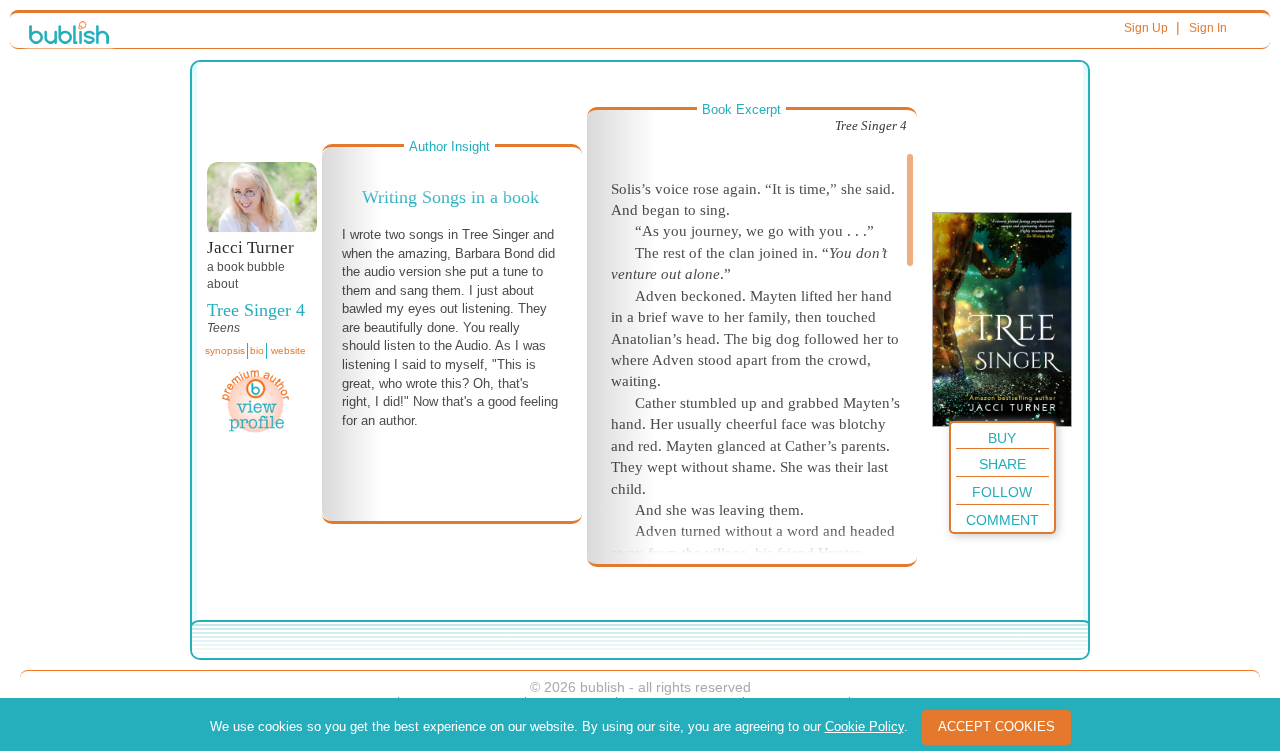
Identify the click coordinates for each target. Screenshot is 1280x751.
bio (257, 350)
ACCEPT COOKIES (996, 726)
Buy (1002, 438)
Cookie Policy (864, 726)
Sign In (1208, 28)
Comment (1002, 520)
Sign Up (1146, 28)
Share (1002, 464)
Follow (1002, 492)
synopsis (225, 350)
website (288, 350)
